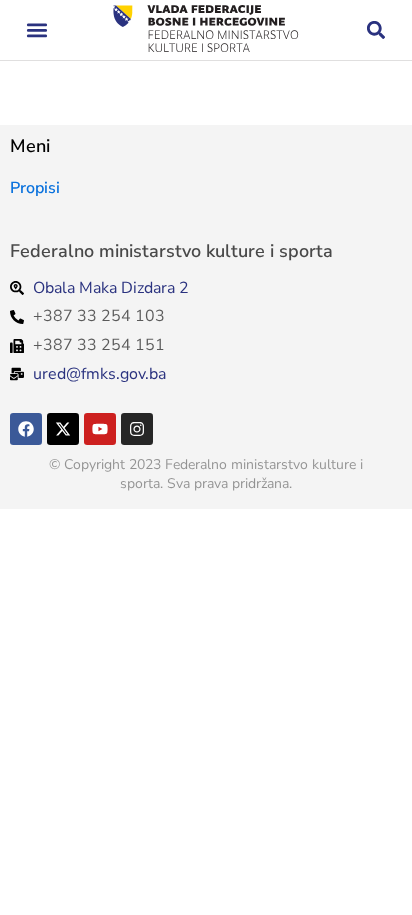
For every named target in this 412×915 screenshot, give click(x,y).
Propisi (35, 188)
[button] (36, 30)
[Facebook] (26, 429)
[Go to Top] (383, 886)
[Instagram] (137, 429)
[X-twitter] (63, 429)
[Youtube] (100, 429)
